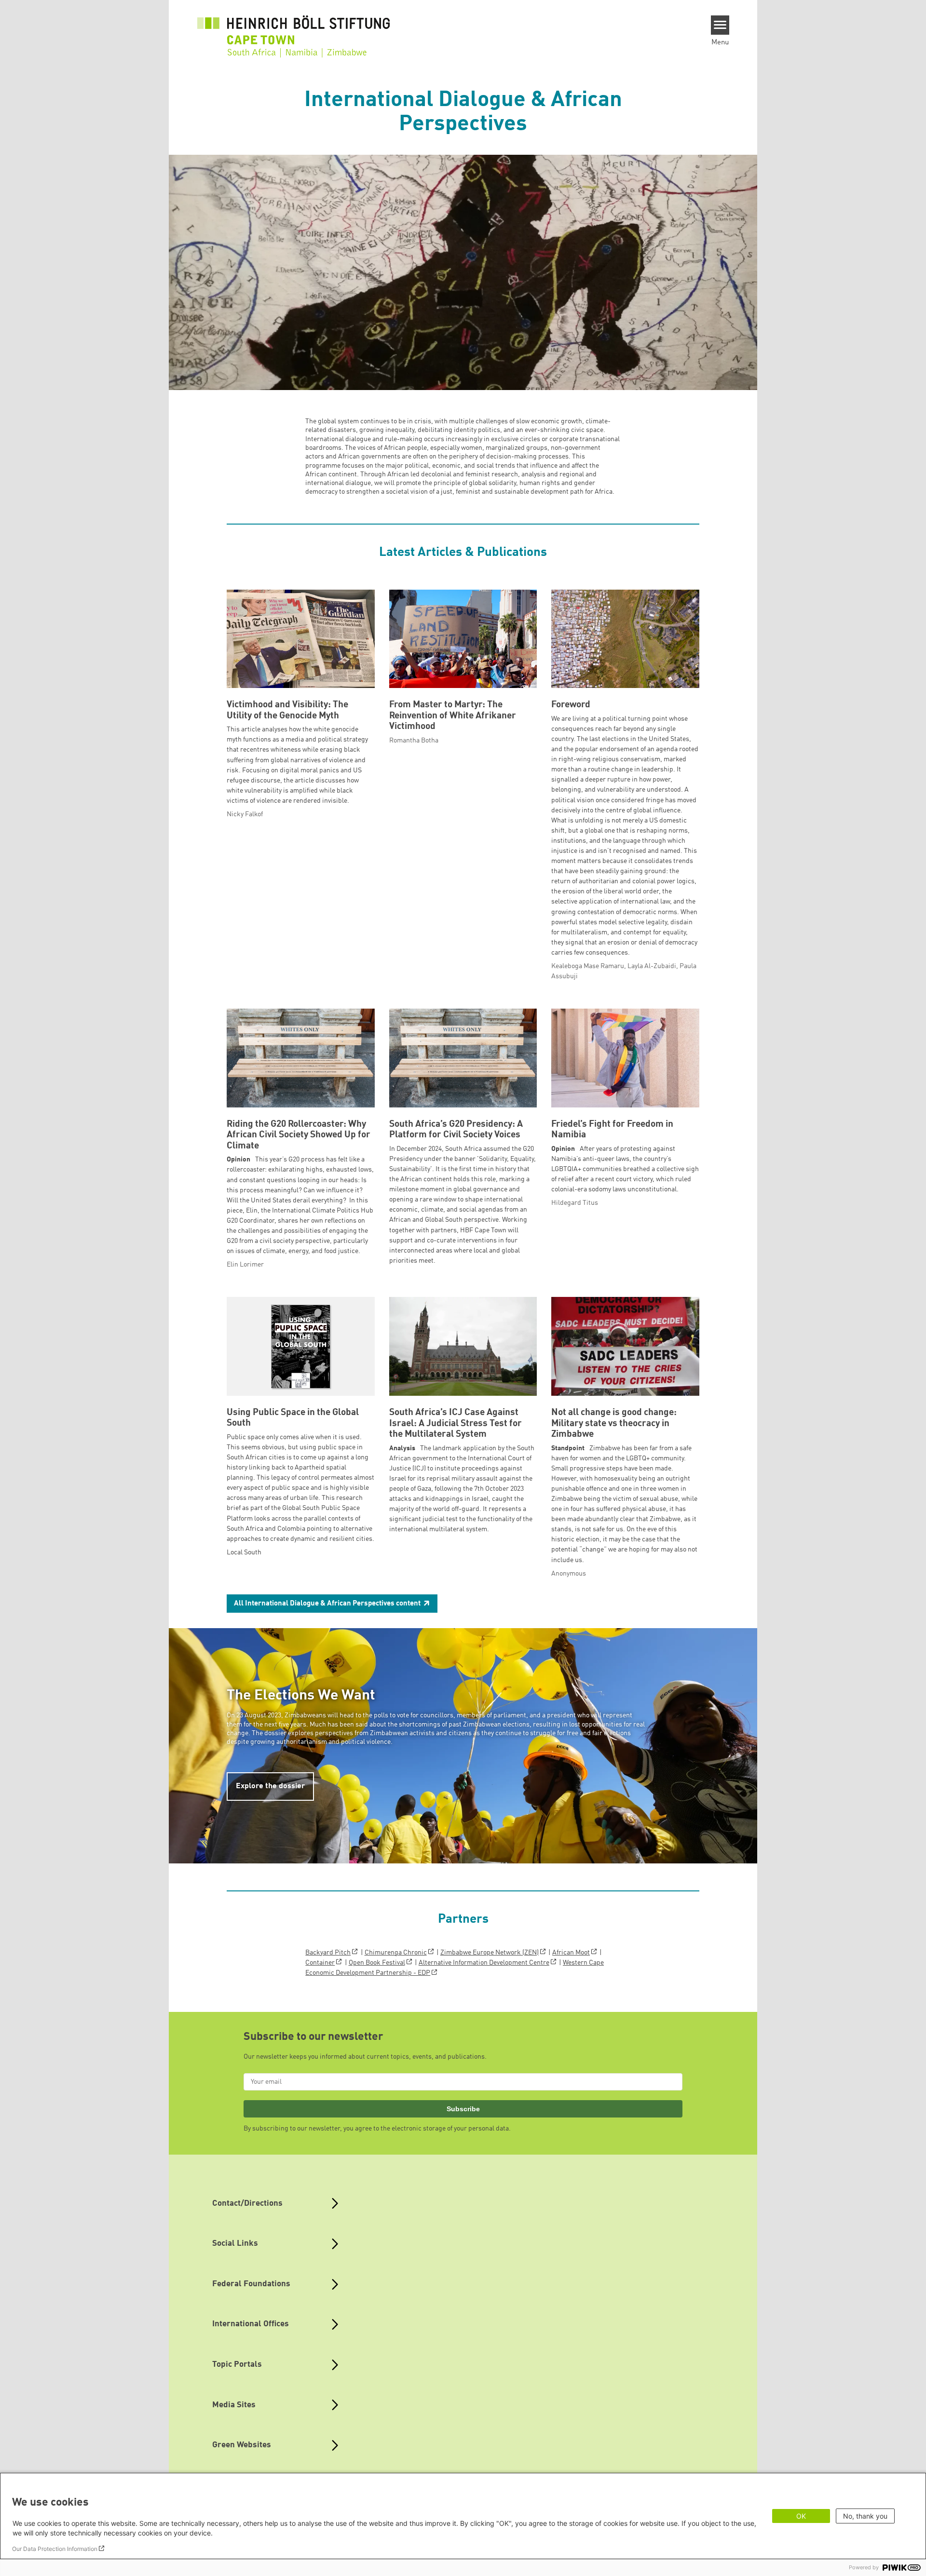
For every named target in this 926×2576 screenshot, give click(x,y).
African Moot (571, 1953)
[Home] (294, 30)
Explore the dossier (270, 1786)
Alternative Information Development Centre (484, 1963)
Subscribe (463, 2109)
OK (801, 2516)
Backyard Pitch (328, 1953)
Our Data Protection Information (55, 2549)
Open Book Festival (377, 1963)
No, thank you (865, 2516)
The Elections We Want (301, 1696)
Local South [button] (244, 1552)
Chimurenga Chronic (396, 1953)
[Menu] (720, 25)
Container (320, 1963)
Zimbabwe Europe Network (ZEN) (490, 1953)
